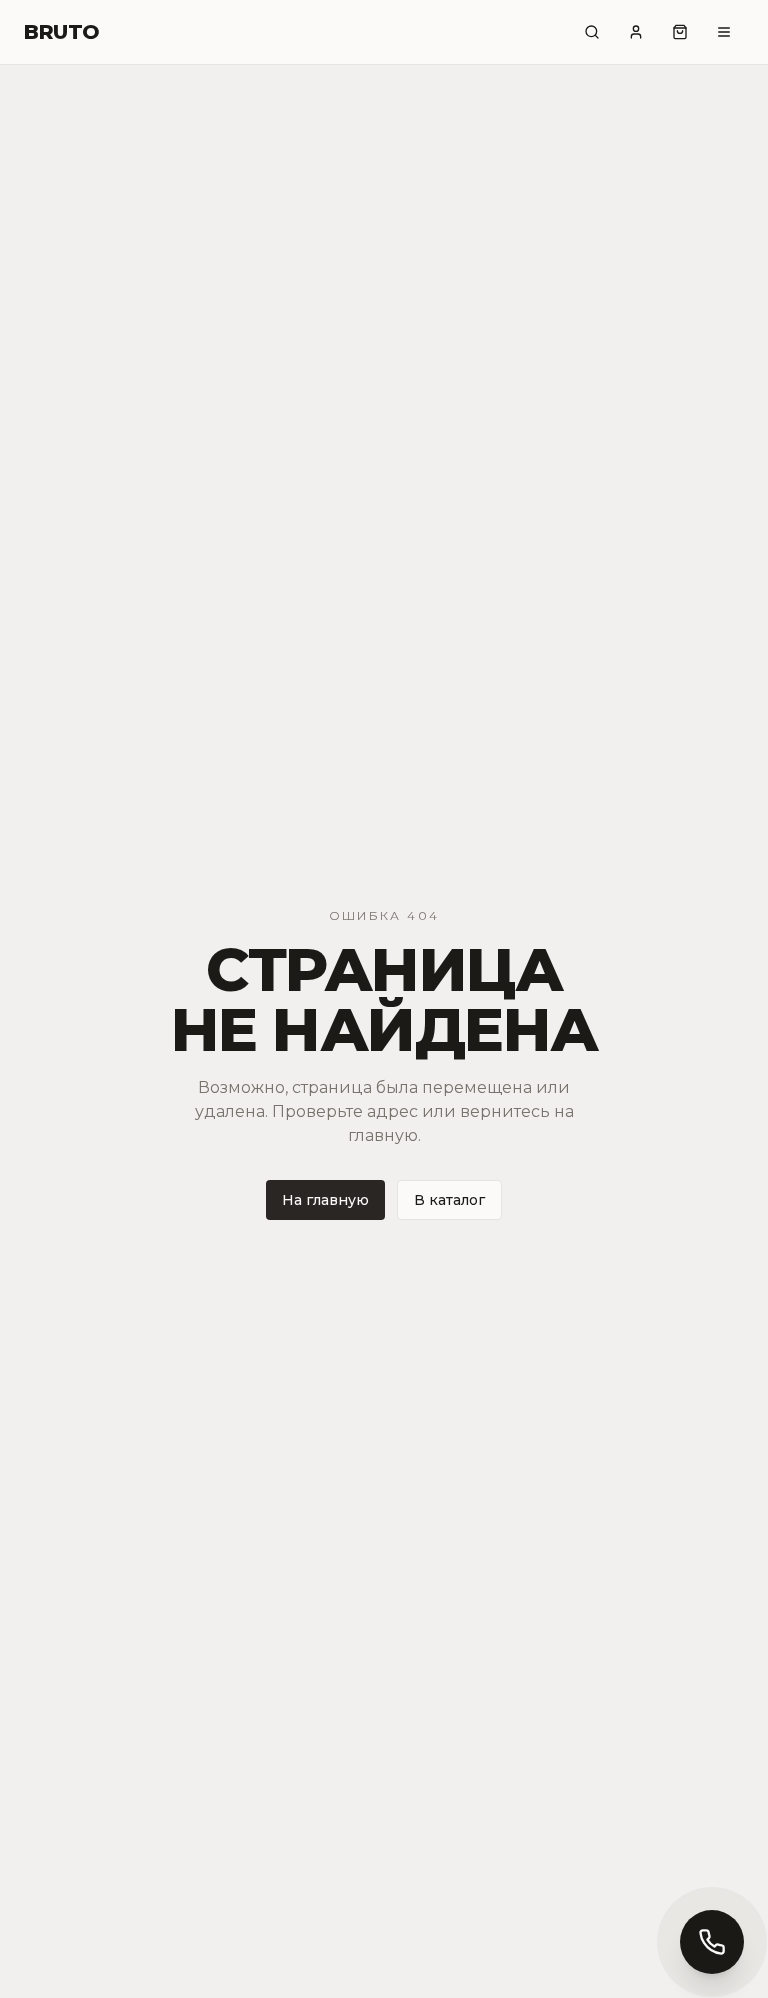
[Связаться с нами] (712, 1942)
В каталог (449, 1200)
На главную (325, 1200)
